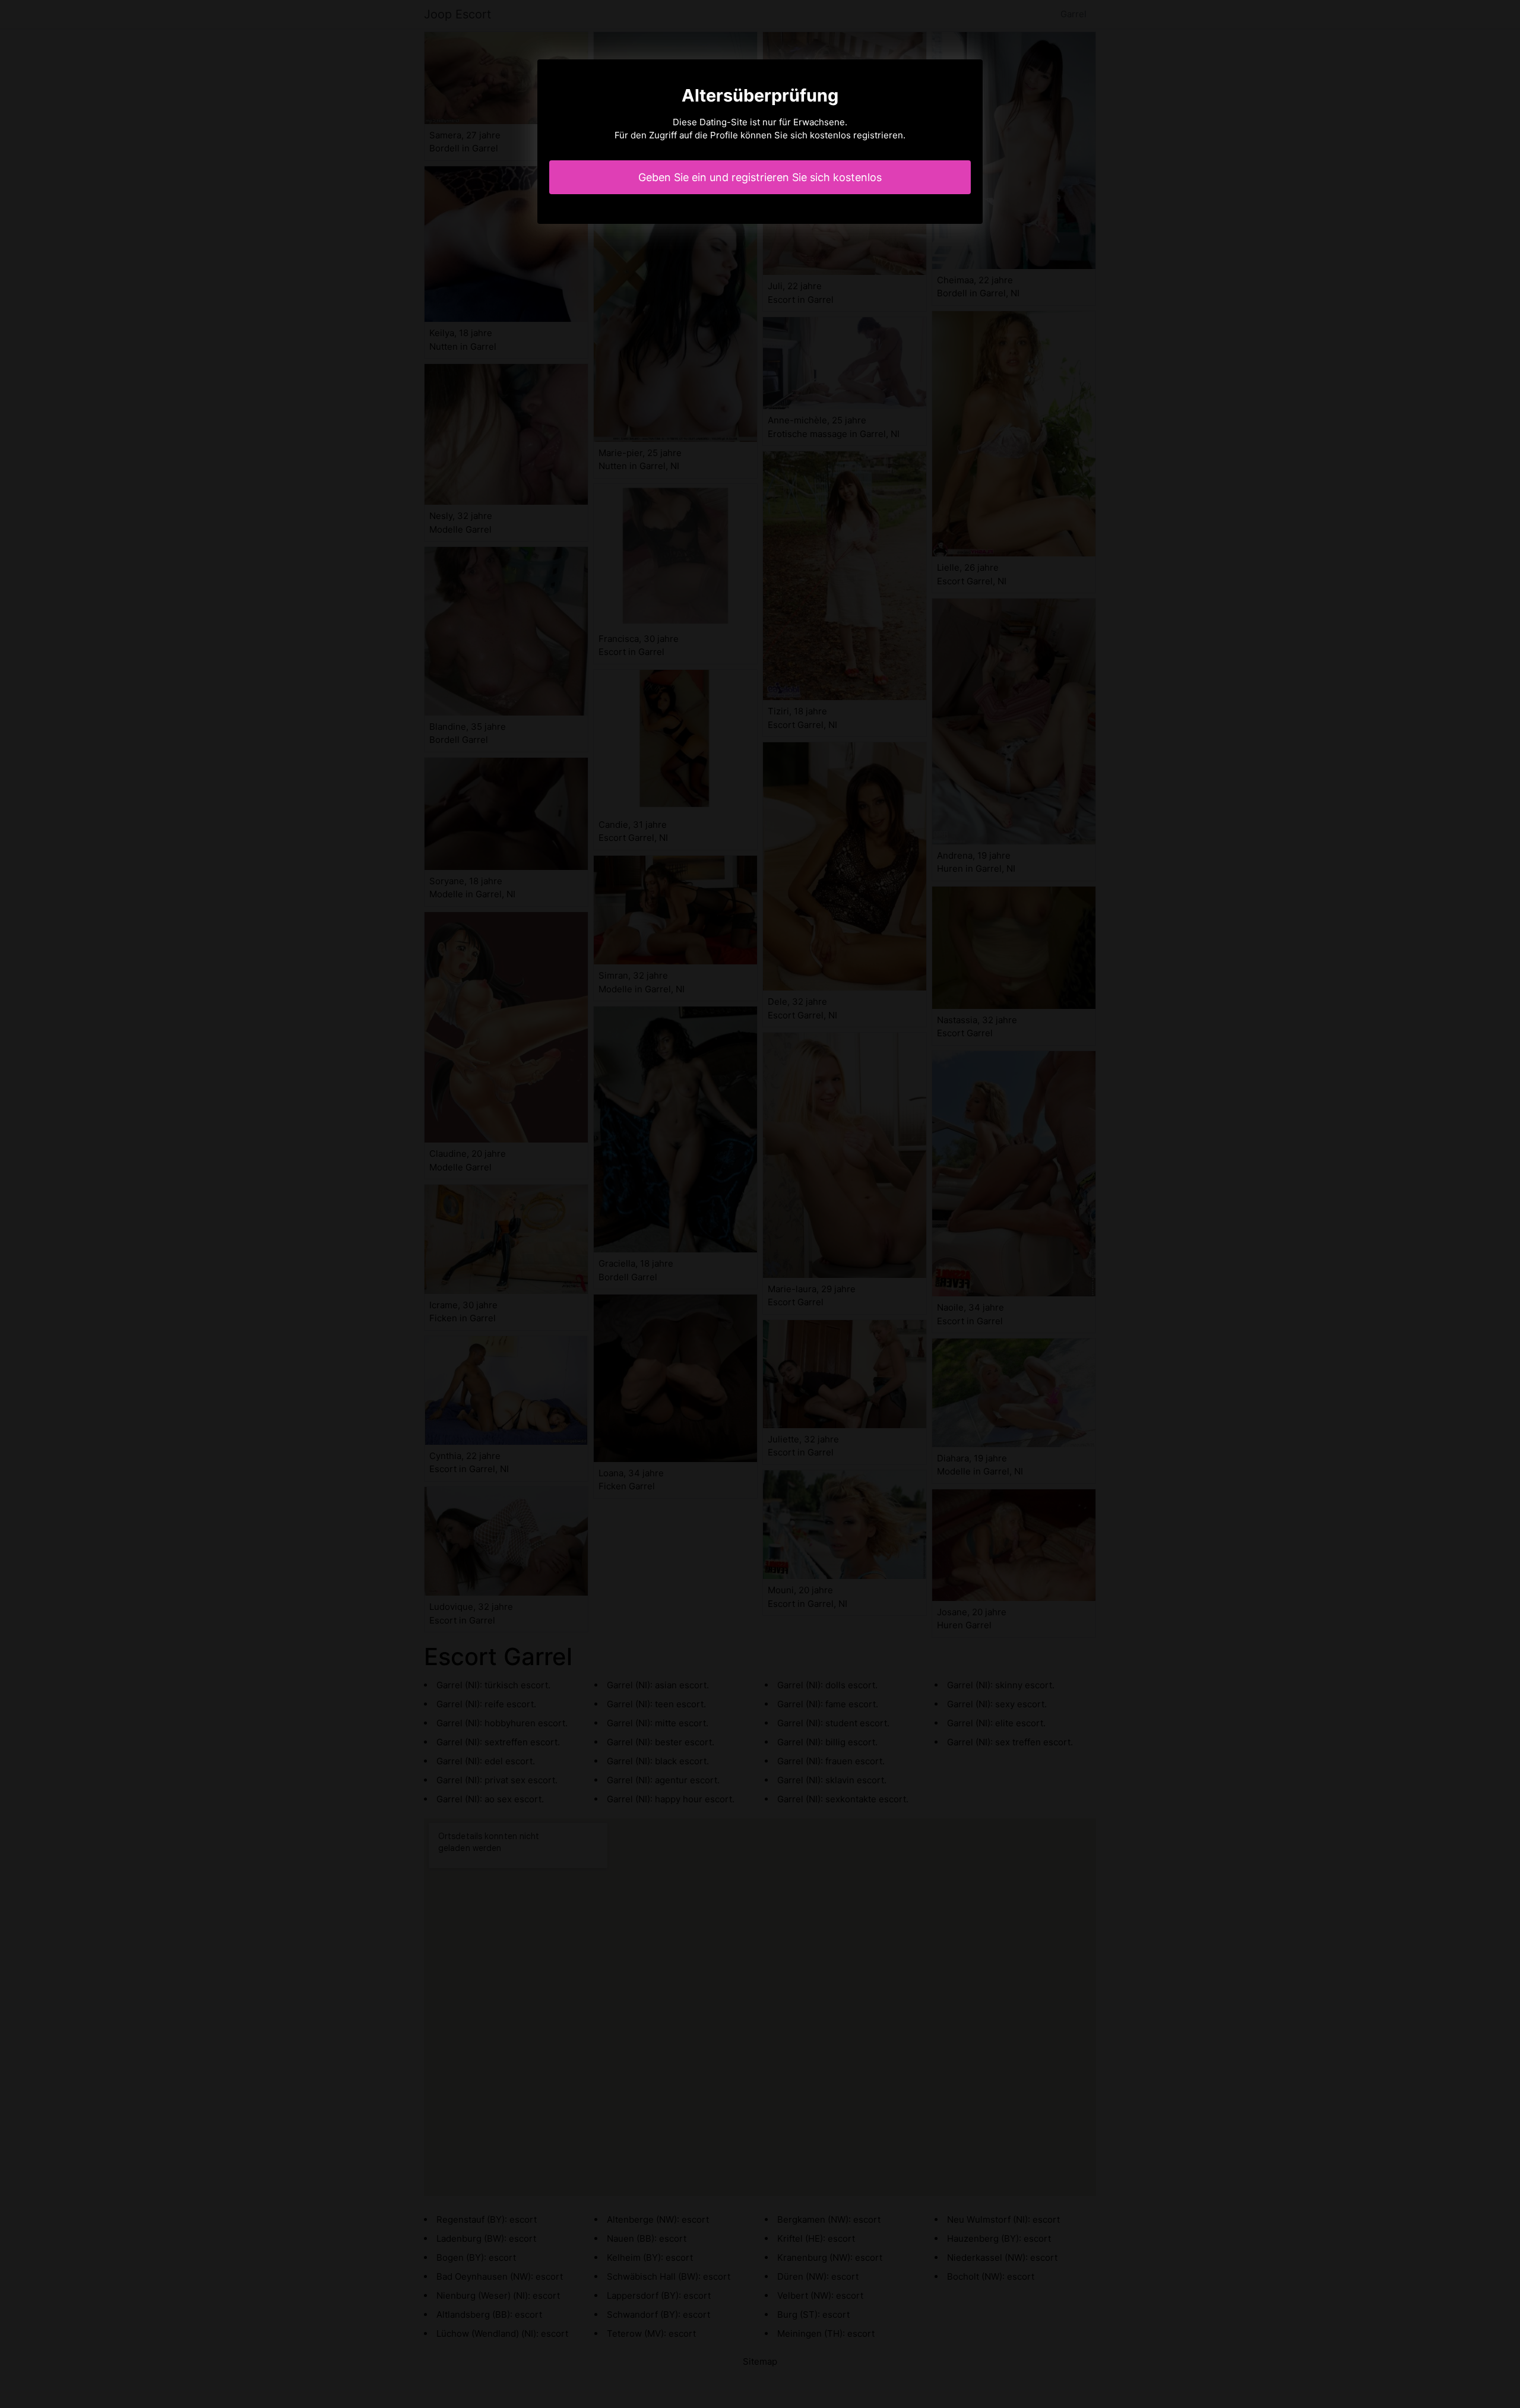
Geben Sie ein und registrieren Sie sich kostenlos (760, 177)
